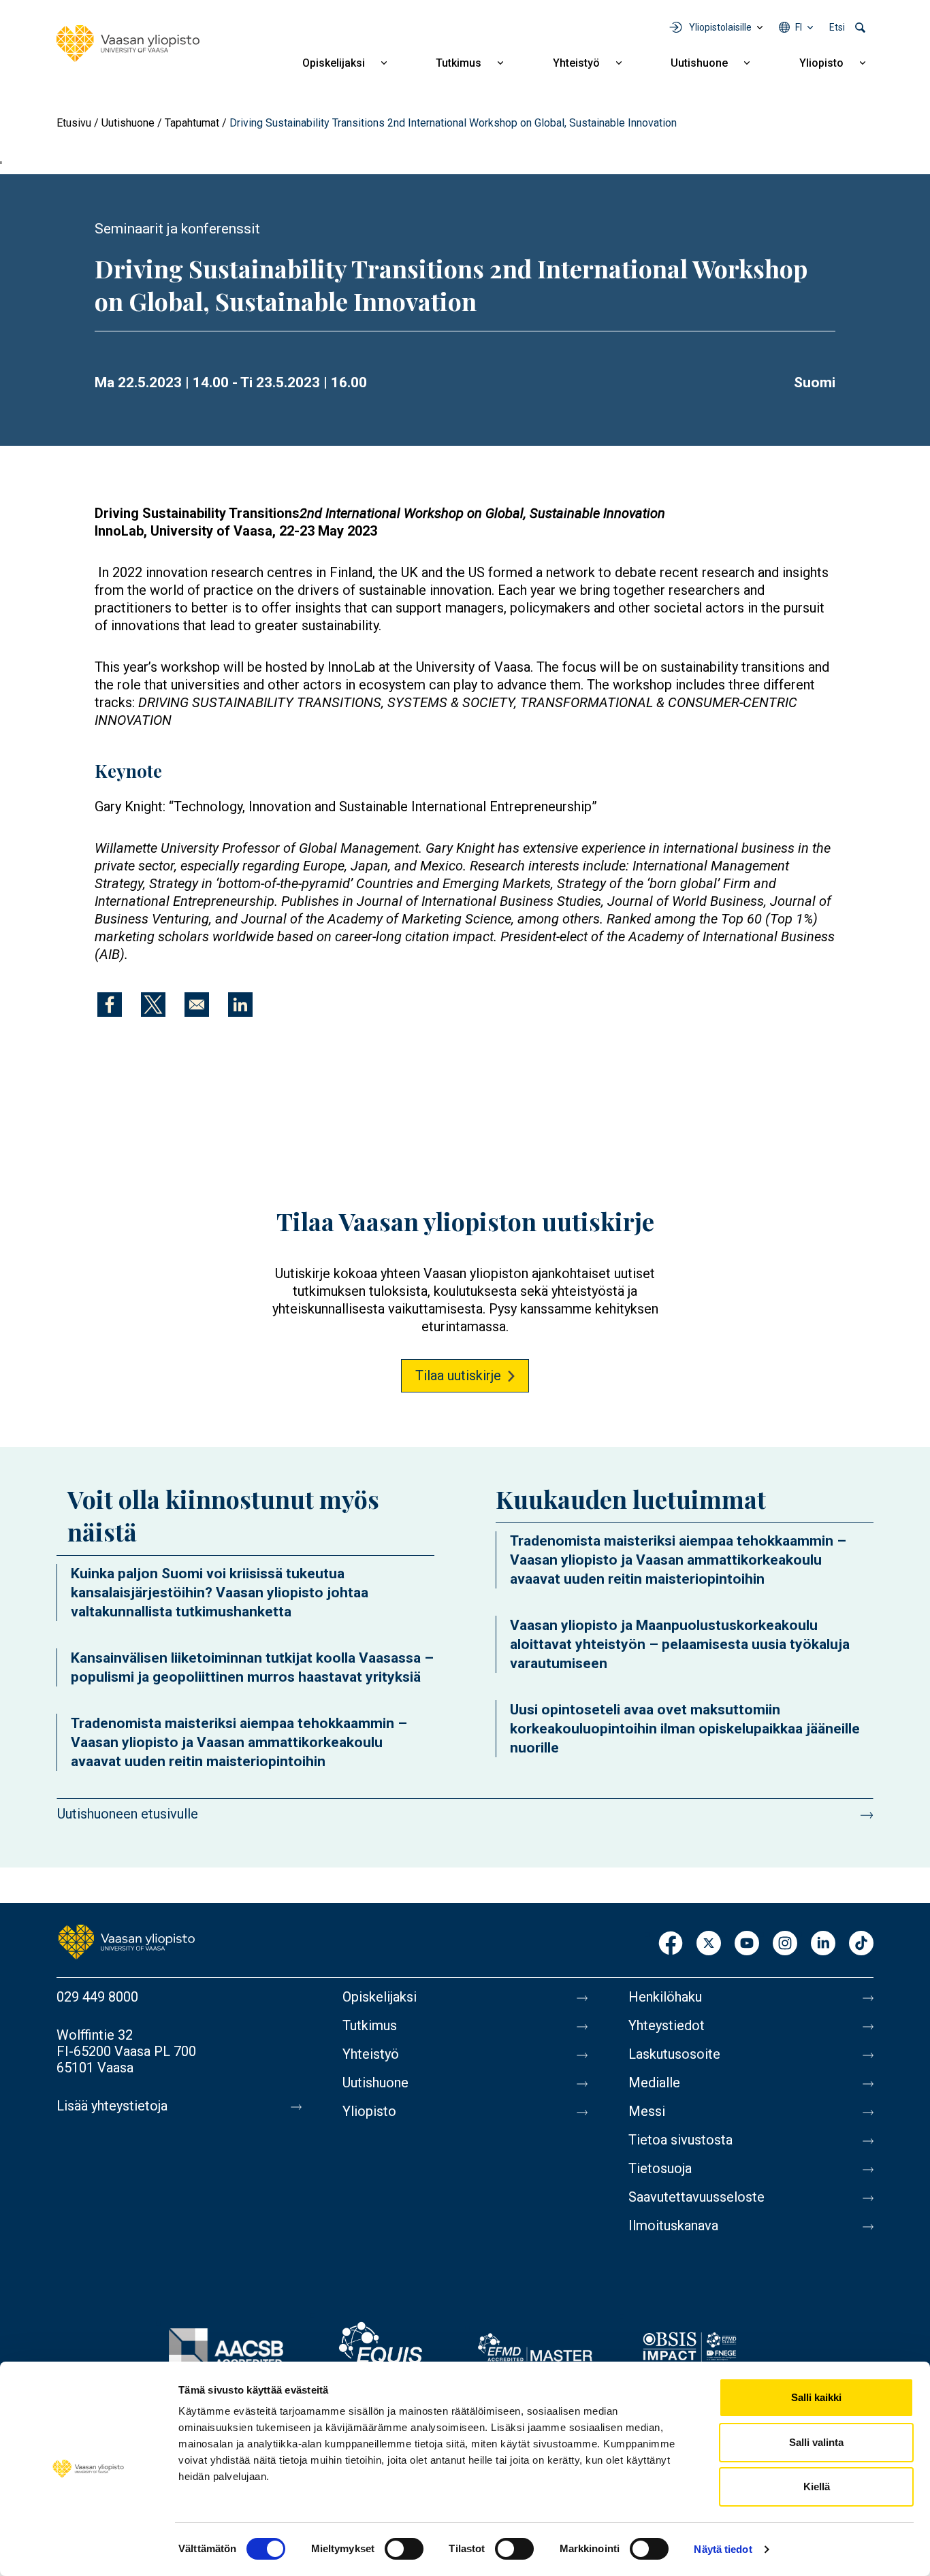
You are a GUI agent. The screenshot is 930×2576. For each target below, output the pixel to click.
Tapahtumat (192, 123)
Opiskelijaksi (334, 63)
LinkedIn (823, 1944)
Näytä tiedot (723, 2549)
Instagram (785, 1944)
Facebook (671, 1944)
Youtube (747, 1944)
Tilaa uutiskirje (458, 1375)
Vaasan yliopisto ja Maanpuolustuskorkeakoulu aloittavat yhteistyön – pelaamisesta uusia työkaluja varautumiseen (680, 1644)
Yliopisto (821, 63)
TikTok (861, 1944)
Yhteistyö (576, 63)
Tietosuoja (660, 2168)
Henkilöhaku (665, 1997)
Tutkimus (459, 63)
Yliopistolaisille (720, 27)
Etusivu (74, 123)
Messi (647, 2111)
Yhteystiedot (667, 2025)
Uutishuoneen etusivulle (128, 1814)
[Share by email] (197, 1005)
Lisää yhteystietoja (112, 2106)
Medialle (654, 2083)
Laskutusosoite (674, 2054)
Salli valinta (816, 2442)
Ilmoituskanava (673, 2226)
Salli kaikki (816, 2397)
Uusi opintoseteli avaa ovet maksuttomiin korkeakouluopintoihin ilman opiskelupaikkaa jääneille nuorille (685, 1729)
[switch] (404, 2549)
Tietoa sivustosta (680, 2140)
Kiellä (817, 2487)
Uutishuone (699, 63)
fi (799, 27)
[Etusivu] (128, 44)
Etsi (837, 27)
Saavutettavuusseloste (696, 2197)
